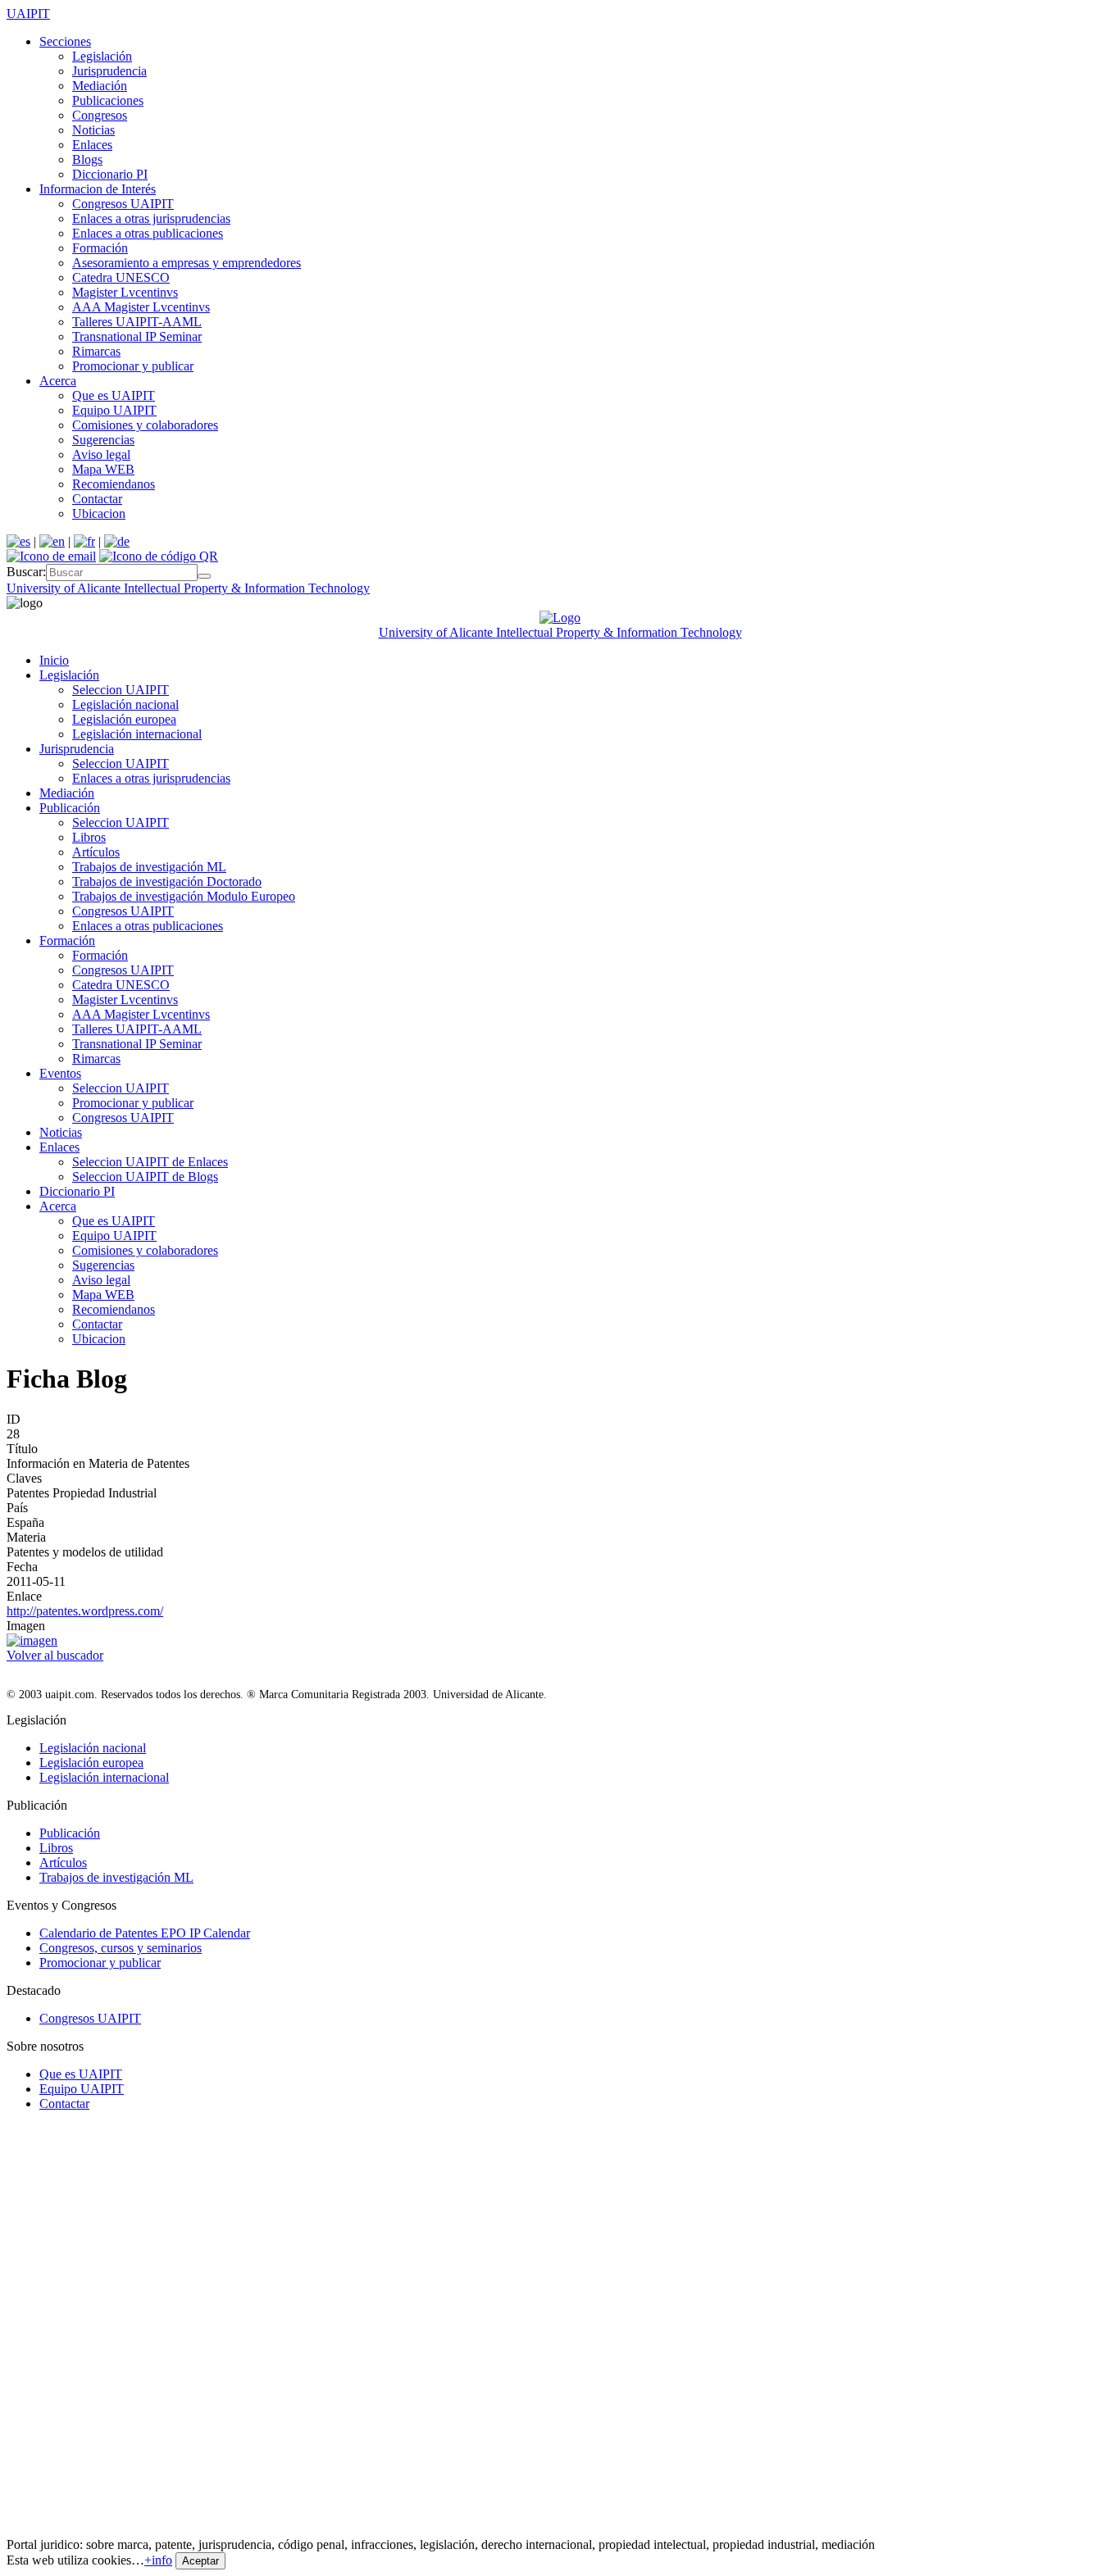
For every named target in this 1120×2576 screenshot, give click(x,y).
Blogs (87, 159)
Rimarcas (96, 351)
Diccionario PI (110, 174)
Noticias (93, 130)
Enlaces (92, 145)
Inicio (54, 660)
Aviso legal (101, 454)
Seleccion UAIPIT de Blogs (145, 1177)
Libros (89, 837)
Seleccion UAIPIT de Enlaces (150, 1162)
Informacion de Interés (98, 189)
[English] (52, 541)
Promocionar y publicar (133, 366)
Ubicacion (99, 513)
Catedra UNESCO (121, 277)
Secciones (65, 41)
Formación (100, 248)
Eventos (60, 1073)
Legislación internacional (137, 734)
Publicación (70, 808)
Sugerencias (103, 440)
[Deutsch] (117, 541)
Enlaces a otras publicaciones (148, 233)
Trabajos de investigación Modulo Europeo (184, 896)
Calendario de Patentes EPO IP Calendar (145, 1933)
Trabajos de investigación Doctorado (167, 881)
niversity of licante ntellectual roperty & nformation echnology (188, 588)
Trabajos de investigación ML (149, 867)
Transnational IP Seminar (137, 336)
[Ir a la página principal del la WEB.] (560, 618)
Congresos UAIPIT (123, 204)
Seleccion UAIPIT (121, 690)
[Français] (84, 541)
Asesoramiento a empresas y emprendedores (187, 263)
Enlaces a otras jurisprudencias (151, 218)
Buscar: (26, 572)
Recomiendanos (114, 484)
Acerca (58, 381)
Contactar (97, 499)
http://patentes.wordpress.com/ (85, 1611)
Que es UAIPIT (114, 395)
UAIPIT (28, 14)
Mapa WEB (103, 469)
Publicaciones (108, 100)
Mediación (100, 86)
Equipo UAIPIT (114, 410)
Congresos (100, 115)
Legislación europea (124, 719)
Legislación (102, 56)
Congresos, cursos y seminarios (121, 1948)
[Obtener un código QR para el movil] (159, 556)
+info (158, 2560)
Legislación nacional (125, 704)
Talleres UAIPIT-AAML (137, 322)
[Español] (18, 541)
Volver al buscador (55, 1655)
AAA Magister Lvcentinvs (141, 307)
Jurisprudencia (109, 71)
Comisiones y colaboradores (145, 425)
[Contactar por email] (51, 556)
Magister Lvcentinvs (125, 292)
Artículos (96, 852)
